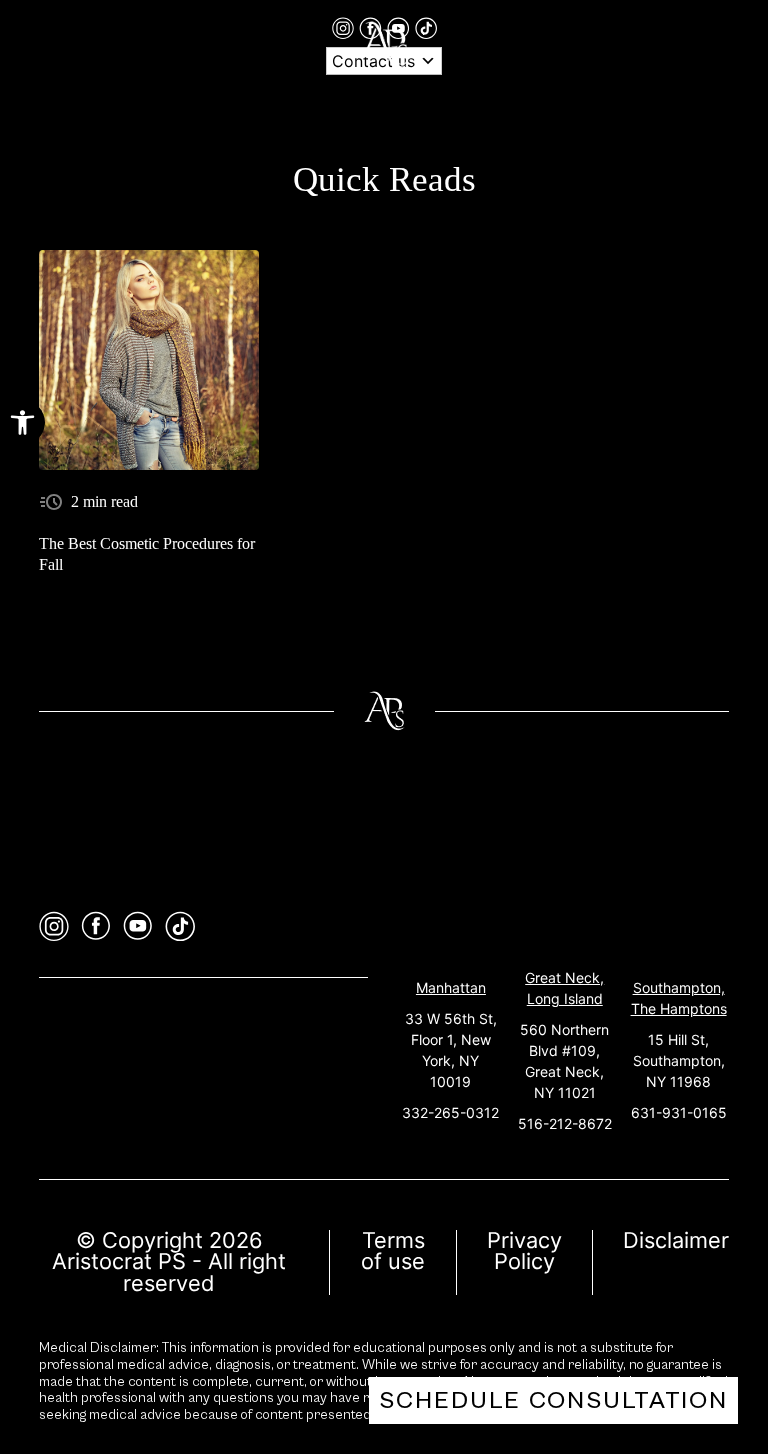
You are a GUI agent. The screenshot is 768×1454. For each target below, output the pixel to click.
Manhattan (451, 987)
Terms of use (393, 1251)
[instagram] (345, 27)
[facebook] (96, 926)
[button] (22, 422)
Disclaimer (676, 1240)
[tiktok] (426, 27)
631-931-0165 (679, 1112)
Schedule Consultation (553, 1400)
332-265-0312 (450, 1112)
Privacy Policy (524, 1251)
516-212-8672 (565, 1123)
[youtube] (138, 926)
